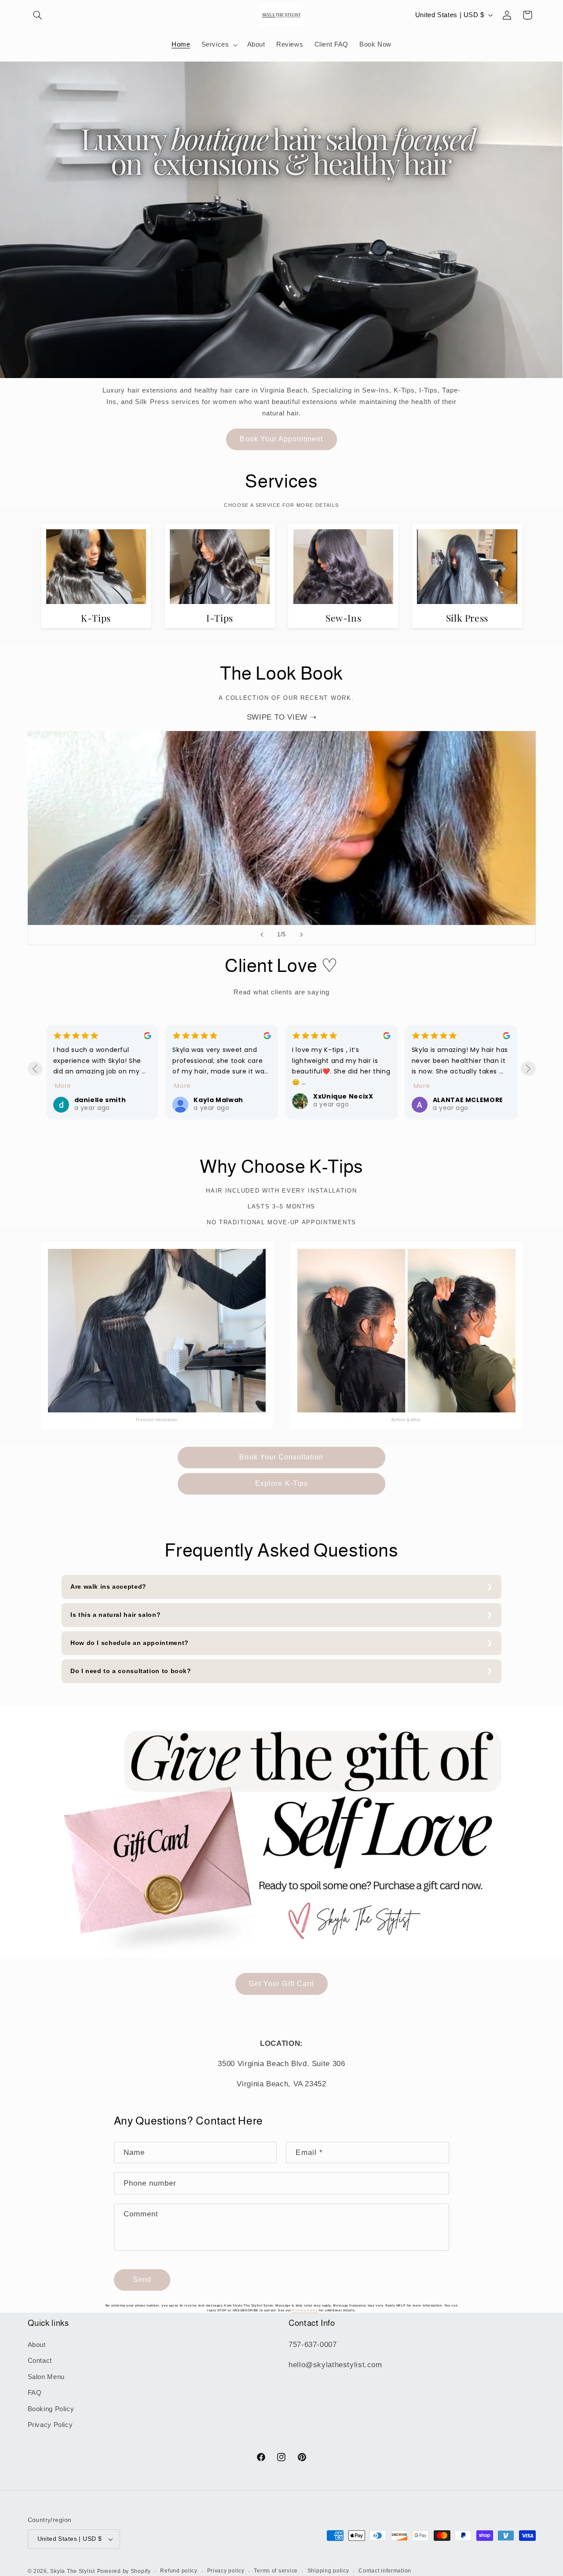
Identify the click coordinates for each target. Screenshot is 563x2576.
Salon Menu (46, 2377)
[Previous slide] (262, 935)
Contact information (385, 2571)
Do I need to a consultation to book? (131, 1671)
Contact (40, 2361)
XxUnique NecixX (343, 1096)
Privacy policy (226, 2571)
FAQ (35, 2393)
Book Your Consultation (281, 1457)
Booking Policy (51, 2409)
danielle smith (100, 1100)
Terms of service (276, 2571)
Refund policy (179, 2571)
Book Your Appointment (281, 439)
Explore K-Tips (281, 1483)
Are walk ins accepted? (108, 1587)
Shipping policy (328, 2571)
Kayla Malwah (218, 1100)
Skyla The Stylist (73, 2571)
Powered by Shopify (124, 2571)
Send (142, 2279)
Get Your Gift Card (281, 1984)
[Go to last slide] (35, 1068)
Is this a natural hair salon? (115, 1615)
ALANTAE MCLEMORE (468, 1100)
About (37, 2345)
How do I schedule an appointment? (130, 1643)
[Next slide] (301, 935)
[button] (38, 15)
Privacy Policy (50, 2425)
